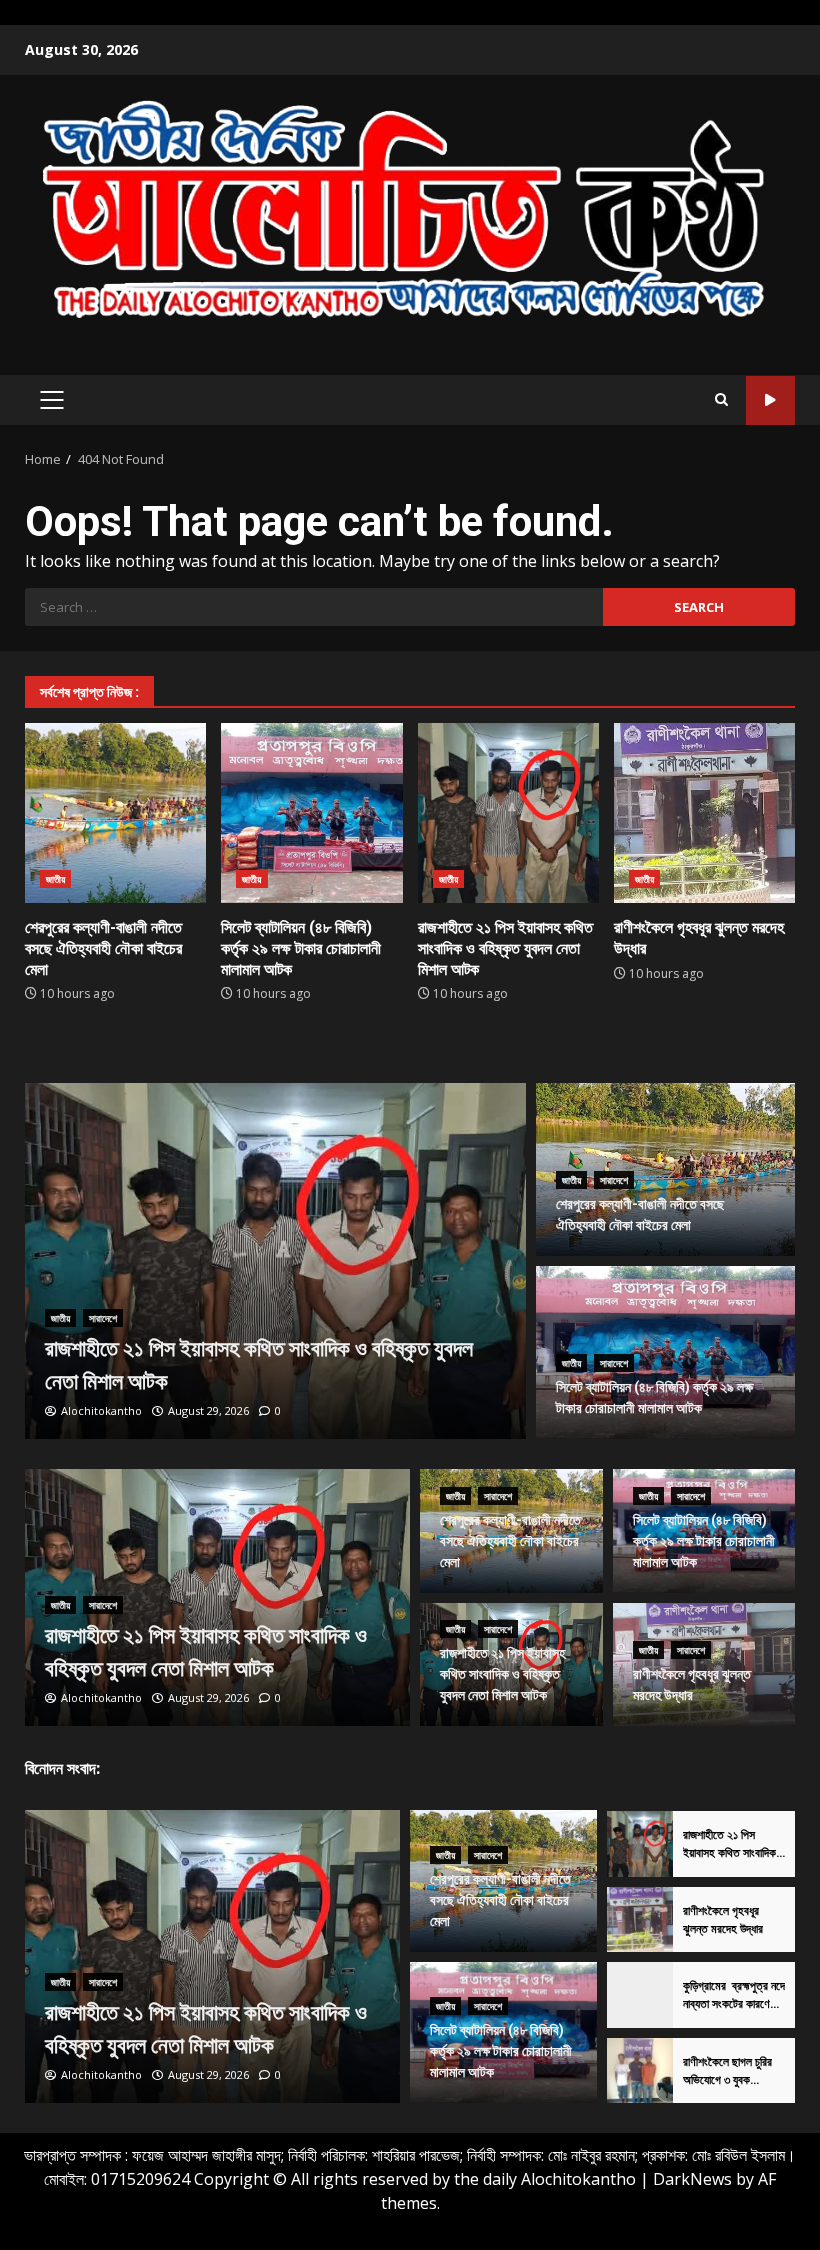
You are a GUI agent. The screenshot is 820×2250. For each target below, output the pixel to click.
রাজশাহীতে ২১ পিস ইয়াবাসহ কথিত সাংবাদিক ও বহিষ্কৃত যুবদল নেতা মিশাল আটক (508, 813)
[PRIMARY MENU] (51, 400)
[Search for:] (314, 607)
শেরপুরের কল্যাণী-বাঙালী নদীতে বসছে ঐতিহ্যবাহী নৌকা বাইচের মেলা (115, 813)
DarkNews (692, 2179)
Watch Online (770, 400)
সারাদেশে (103, 1318)
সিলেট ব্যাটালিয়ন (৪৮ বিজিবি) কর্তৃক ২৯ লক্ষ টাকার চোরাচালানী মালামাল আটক (311, 813)
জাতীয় (55, 879)
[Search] (721, 400)
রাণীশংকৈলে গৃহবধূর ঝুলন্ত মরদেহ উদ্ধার (704, 813)
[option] (275, 1261)
